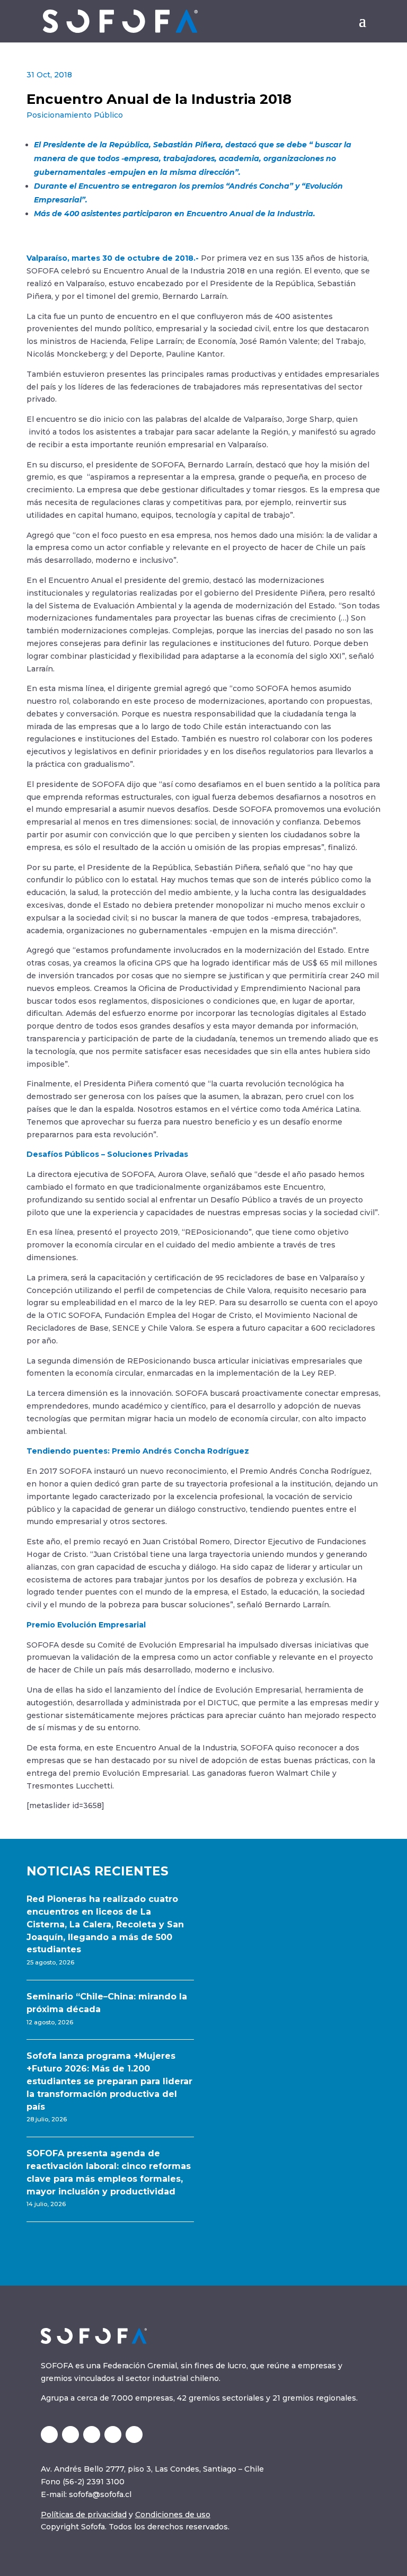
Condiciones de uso (173, 2515)
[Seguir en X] (49, 2435)
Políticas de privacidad (84, 2515)
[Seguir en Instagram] (92, 2435)
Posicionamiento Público (75, 115)
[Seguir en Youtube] (113, 2435)
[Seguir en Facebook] (134, 2435)
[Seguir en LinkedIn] (70, 2435)
